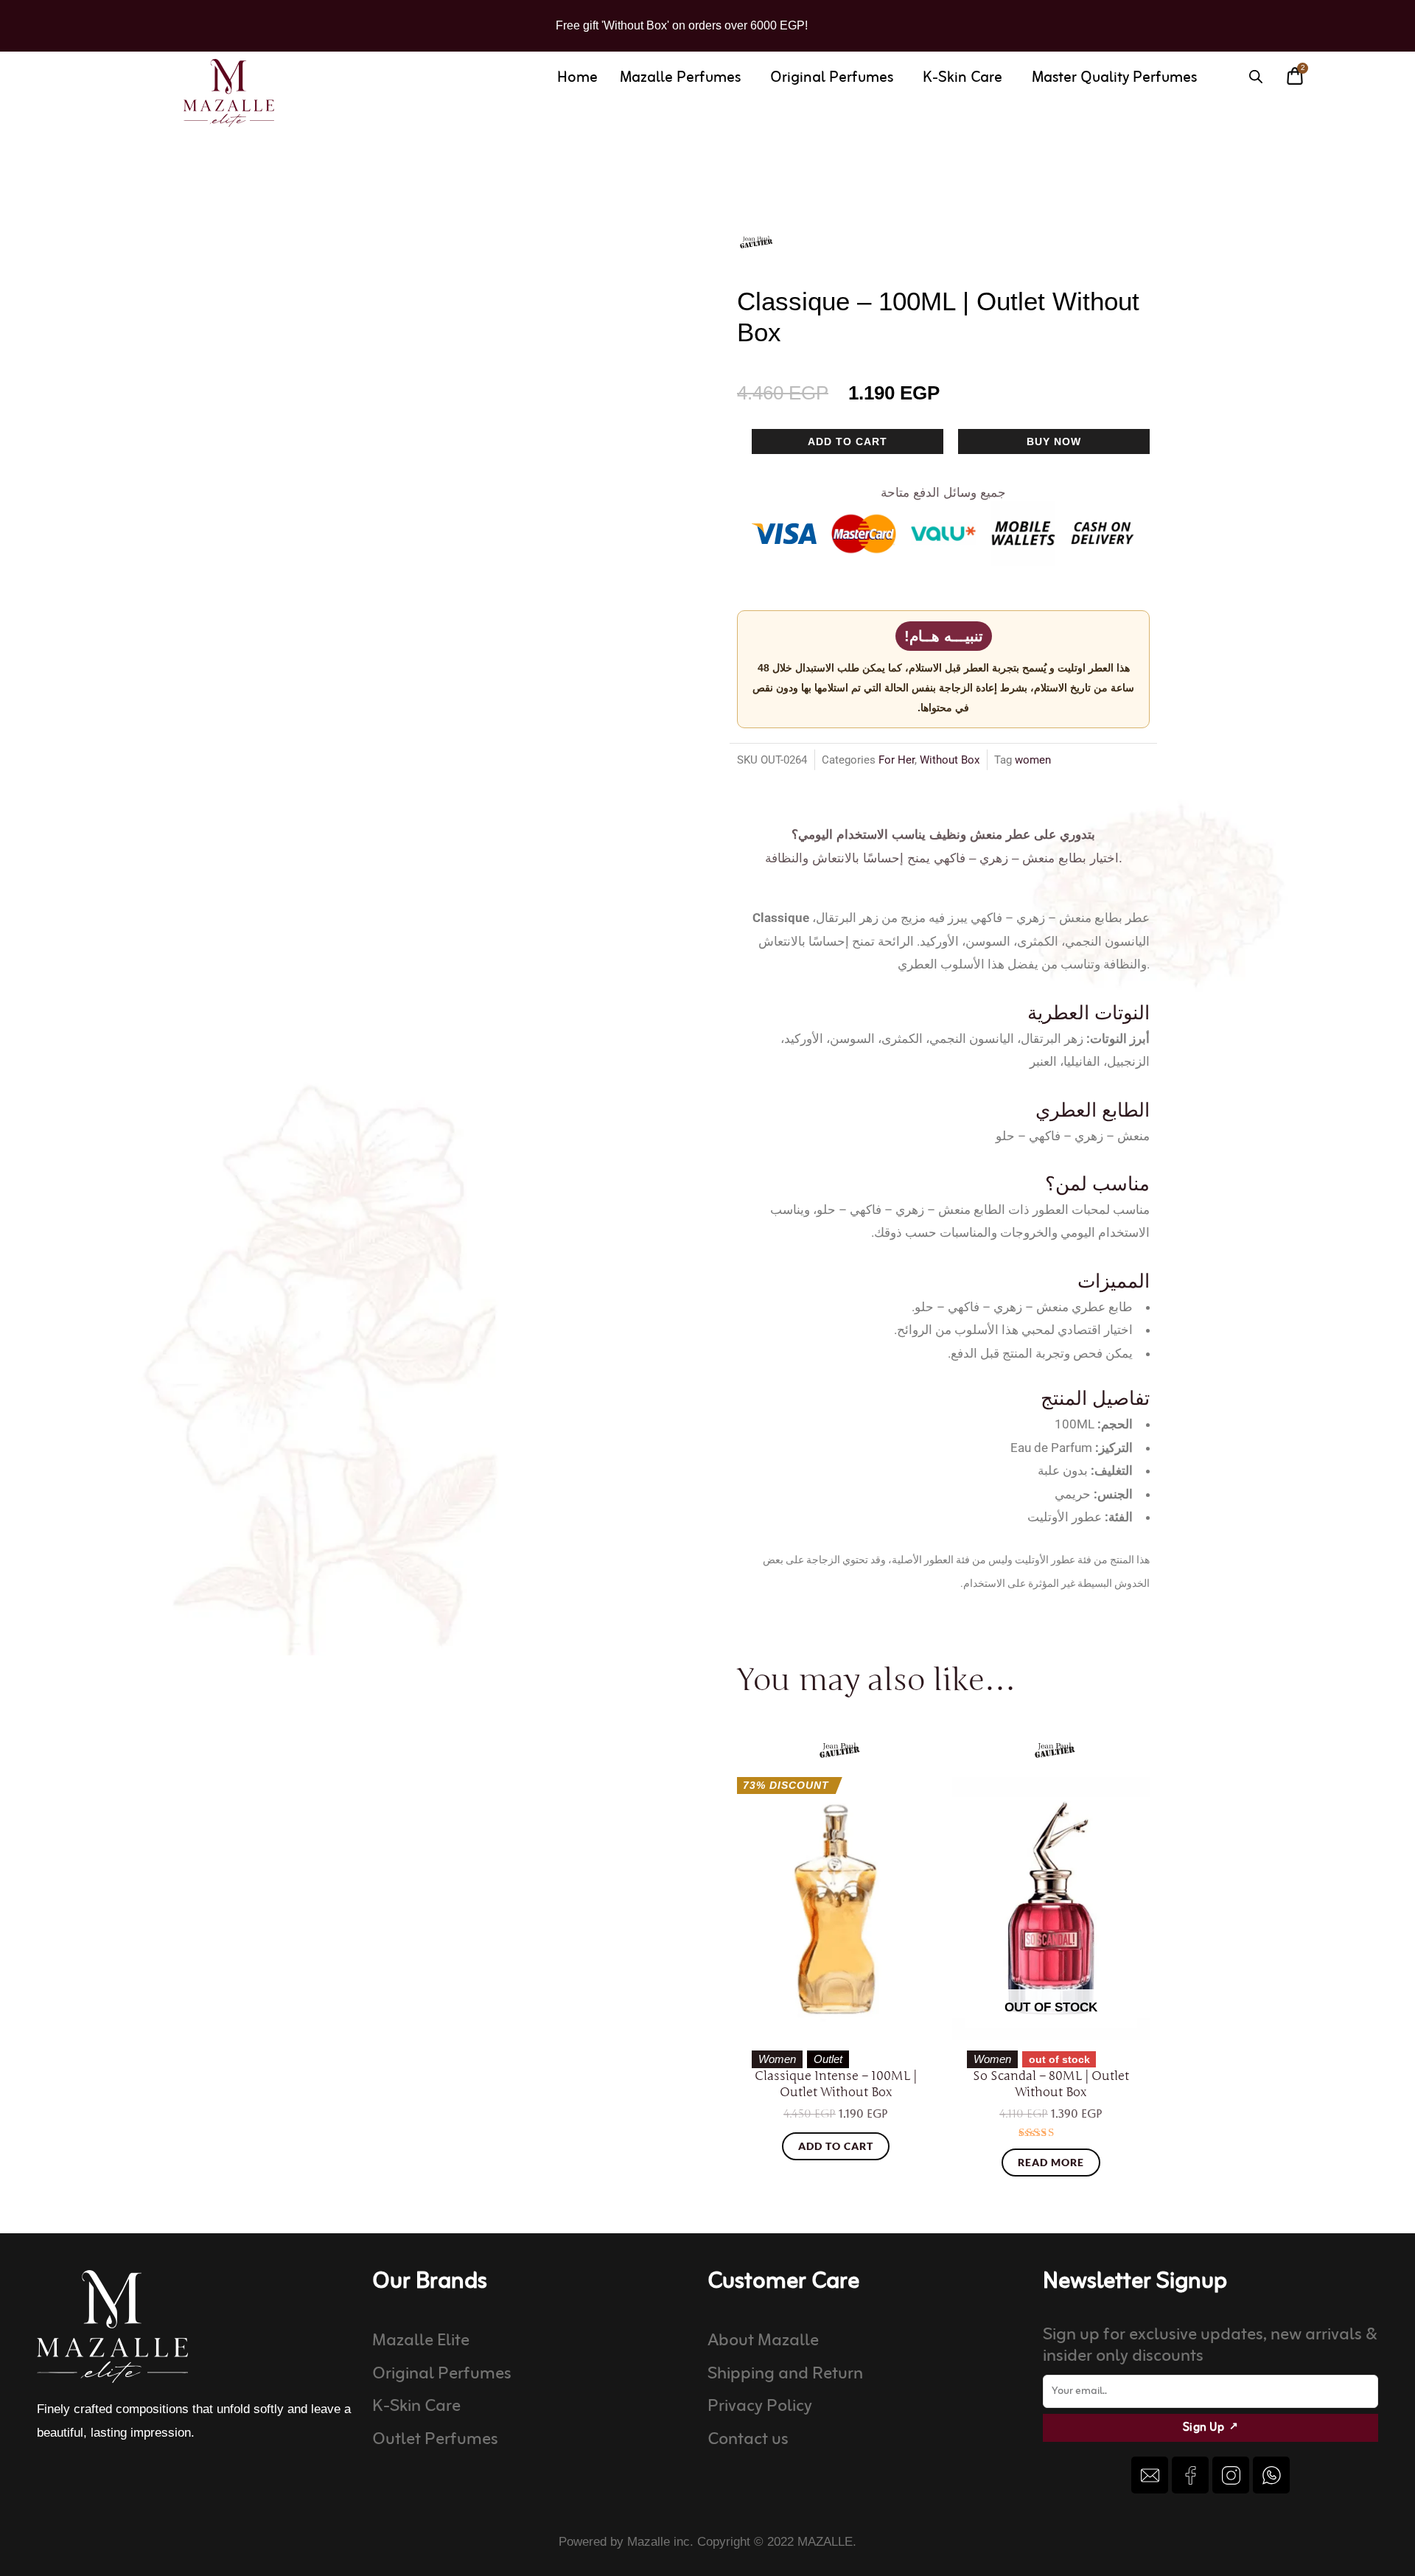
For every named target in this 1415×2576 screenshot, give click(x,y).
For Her (897, 760)
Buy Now (1054, 441)
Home (577, 78)
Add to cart (848, 441)
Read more (1051, 2162)
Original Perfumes (832, 78)
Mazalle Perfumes (680, 78)
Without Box (950, 760)
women (1033, 760)
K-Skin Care (962, 78)
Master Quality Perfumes (1114, 78)
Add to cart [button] (836, 2146)
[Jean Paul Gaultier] (756, 242)
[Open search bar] (1256, 77)
